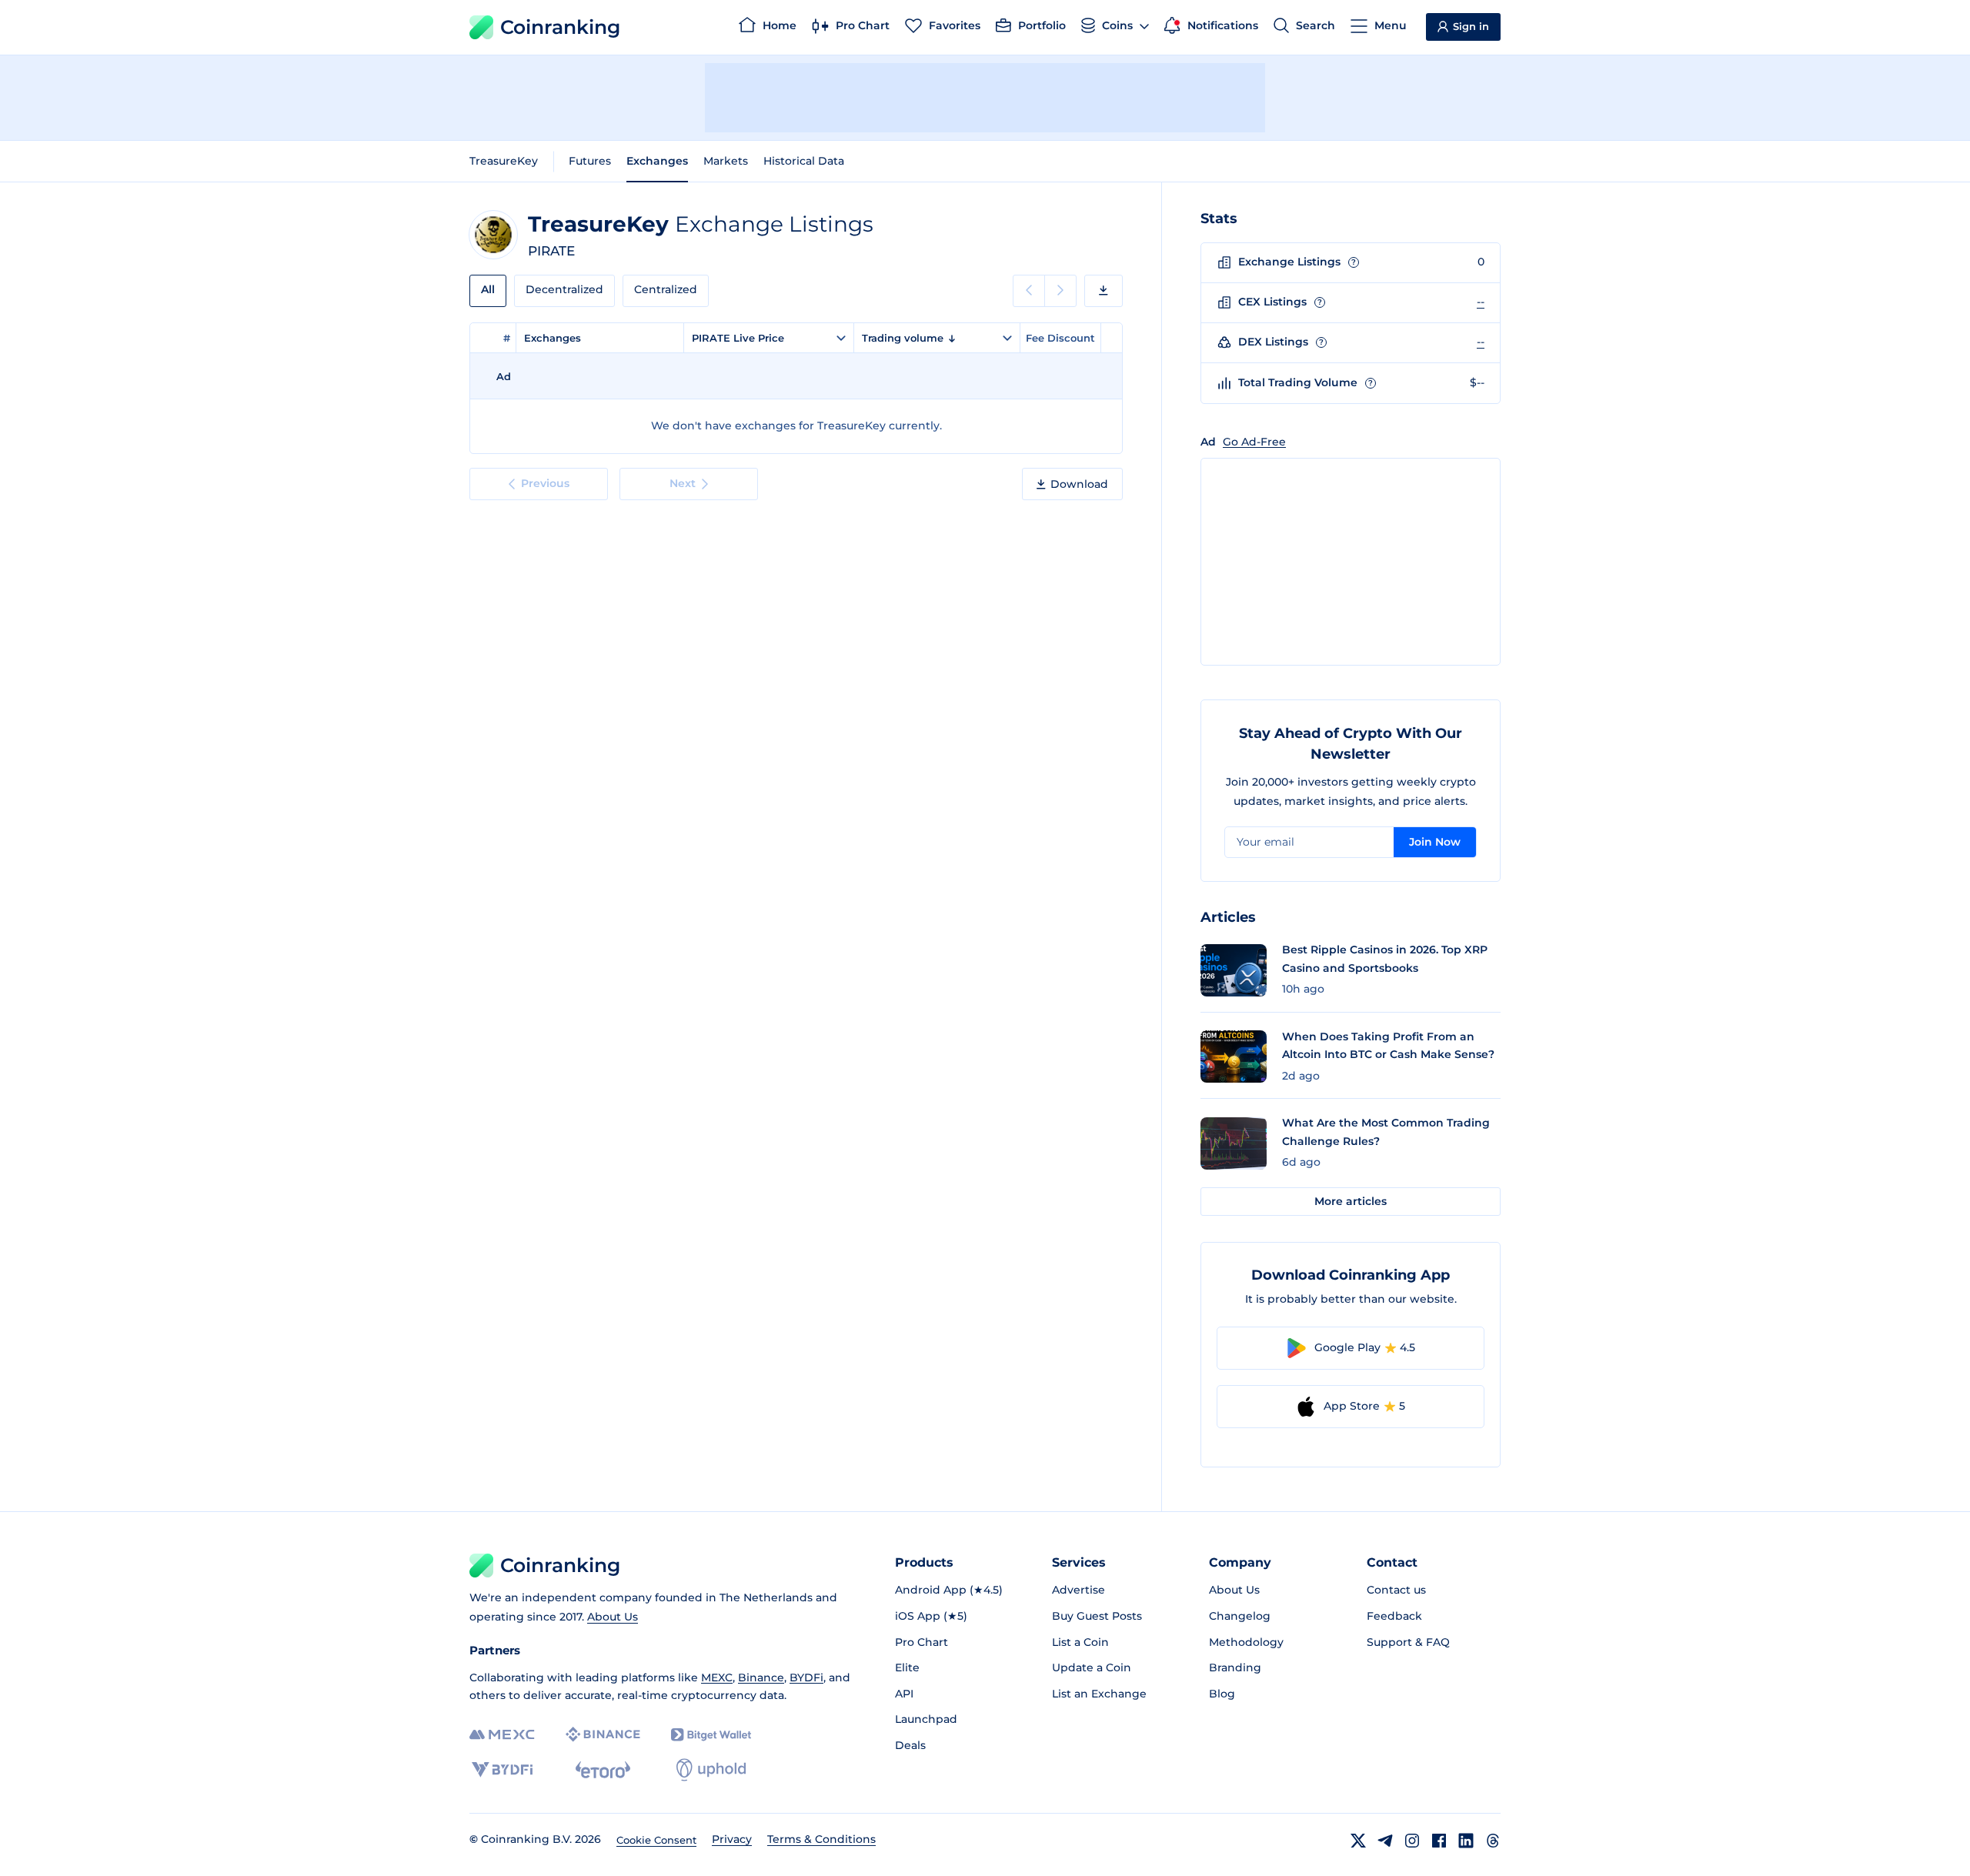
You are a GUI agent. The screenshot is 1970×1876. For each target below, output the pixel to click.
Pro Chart (922, 1642)
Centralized (666, 289)
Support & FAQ (1408, 1642)
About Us (613, 1617)
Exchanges (657, 161)
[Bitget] (711, 1735)
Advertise (1078, 1590)
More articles (1351, 1201)
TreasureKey (504, 161)
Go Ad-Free (1254, 442)
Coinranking (560, 27)
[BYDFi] (502, 1770)
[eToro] (603, 1770)
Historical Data (804, 161)
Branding (1235, 1667)
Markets (726, 161)
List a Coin (1080, 1642)
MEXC (717, 1677)
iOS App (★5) (931, 1616)
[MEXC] (502, 1735)
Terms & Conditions (821, 1839)
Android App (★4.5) (949, 1590)
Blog (1222, 1694)
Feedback (1394, 1616)
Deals (910, 1745)
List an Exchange (1099, 1694)
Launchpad (926, 1719)
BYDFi (806, 1677)
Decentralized (564, 289)
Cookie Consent (656, 1840)
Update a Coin (1092, 1667)
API (904, 1694)
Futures (590, 161)
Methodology (1246, 1642)
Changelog (1240, 1616)
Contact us (1396, 1590)
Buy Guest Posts (1097, 1616)
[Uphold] (711, 1770)
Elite (907, 1667)
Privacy (732, 1839)
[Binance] (603, 1734)
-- (1481, 302)
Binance (761, 1677)
